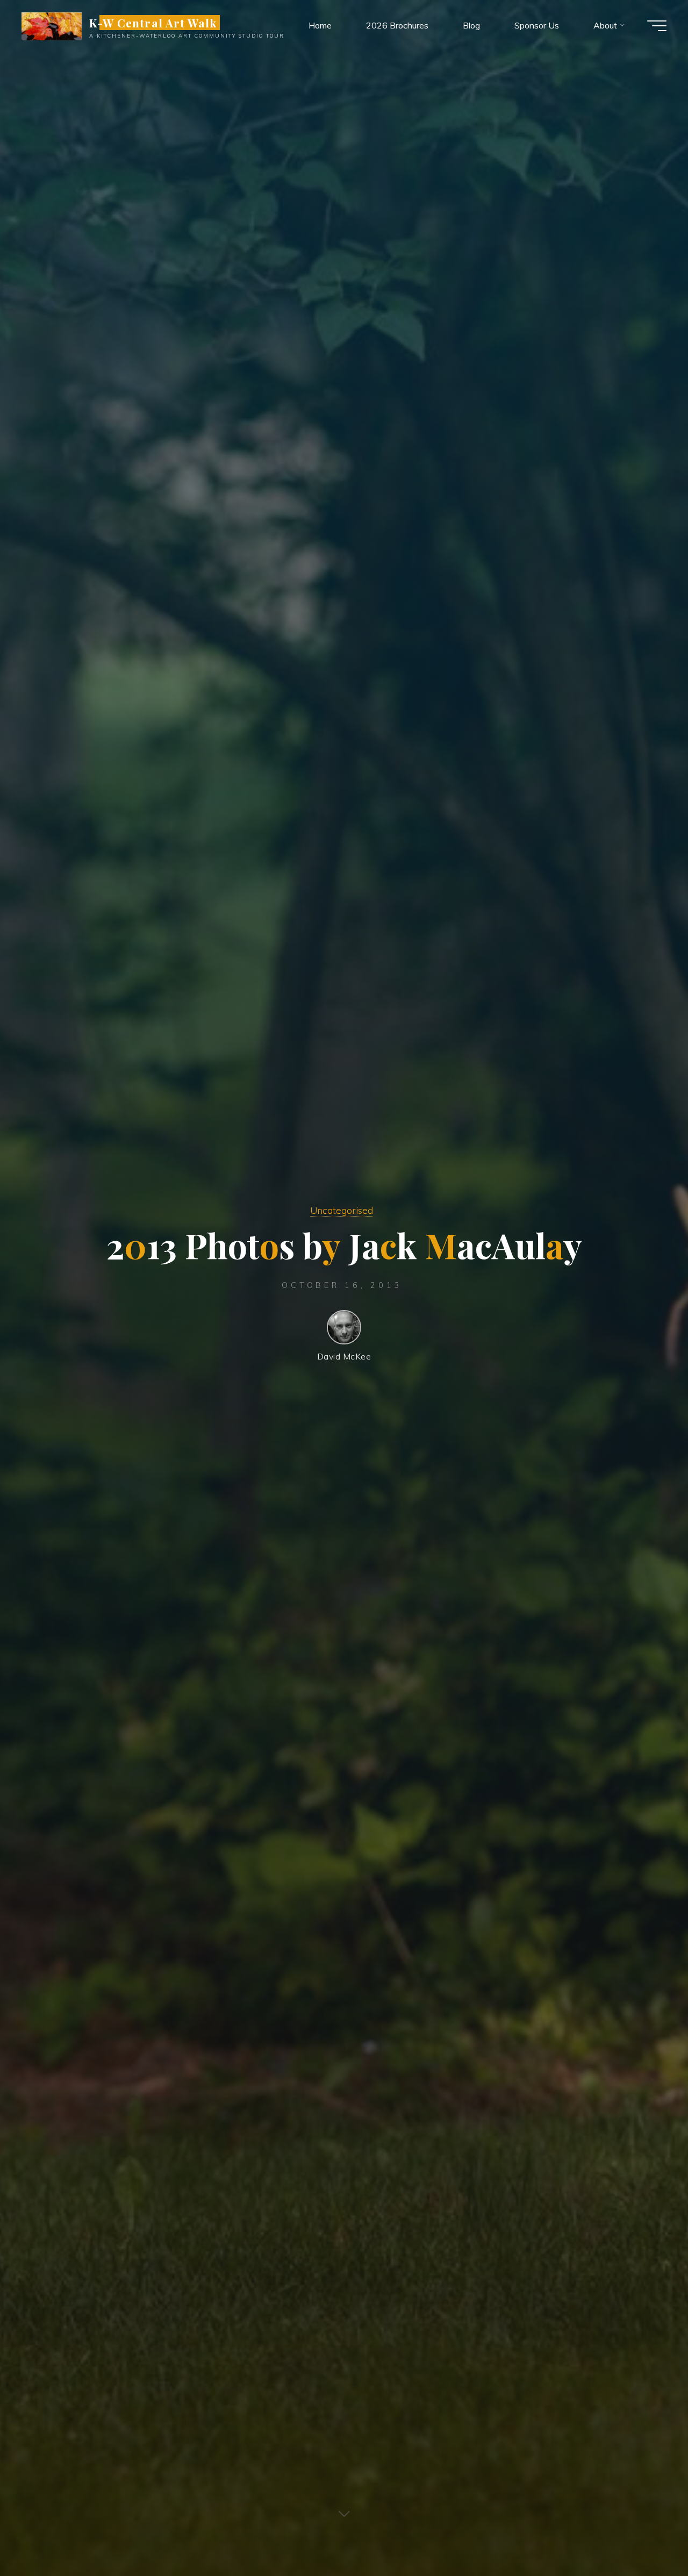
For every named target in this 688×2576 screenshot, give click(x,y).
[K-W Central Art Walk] (52, 25)
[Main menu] (657, 26)
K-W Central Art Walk (153, 23)
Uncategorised (342, 1210)
